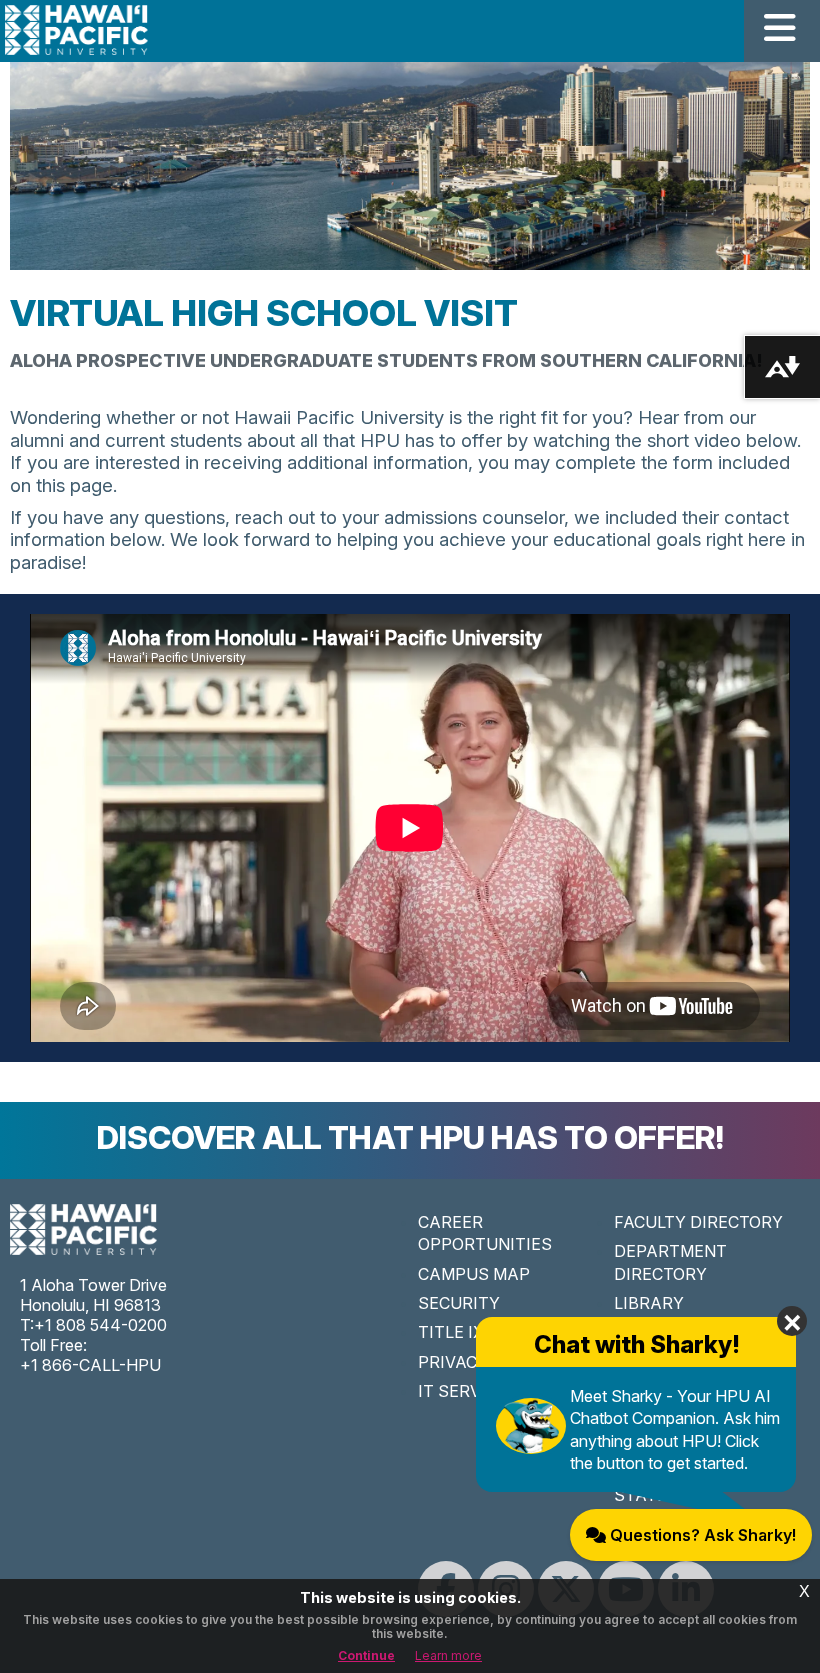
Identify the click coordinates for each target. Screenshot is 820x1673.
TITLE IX (451, 1332)
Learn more (448, 1655)
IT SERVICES (468, 1391)
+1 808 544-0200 (100, 1325)
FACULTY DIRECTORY (698, 1222)
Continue (366, 1655)
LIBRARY (649, 1303)
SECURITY (459, 1303)
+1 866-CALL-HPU (90, 1365)
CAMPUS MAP (474, 1274)
